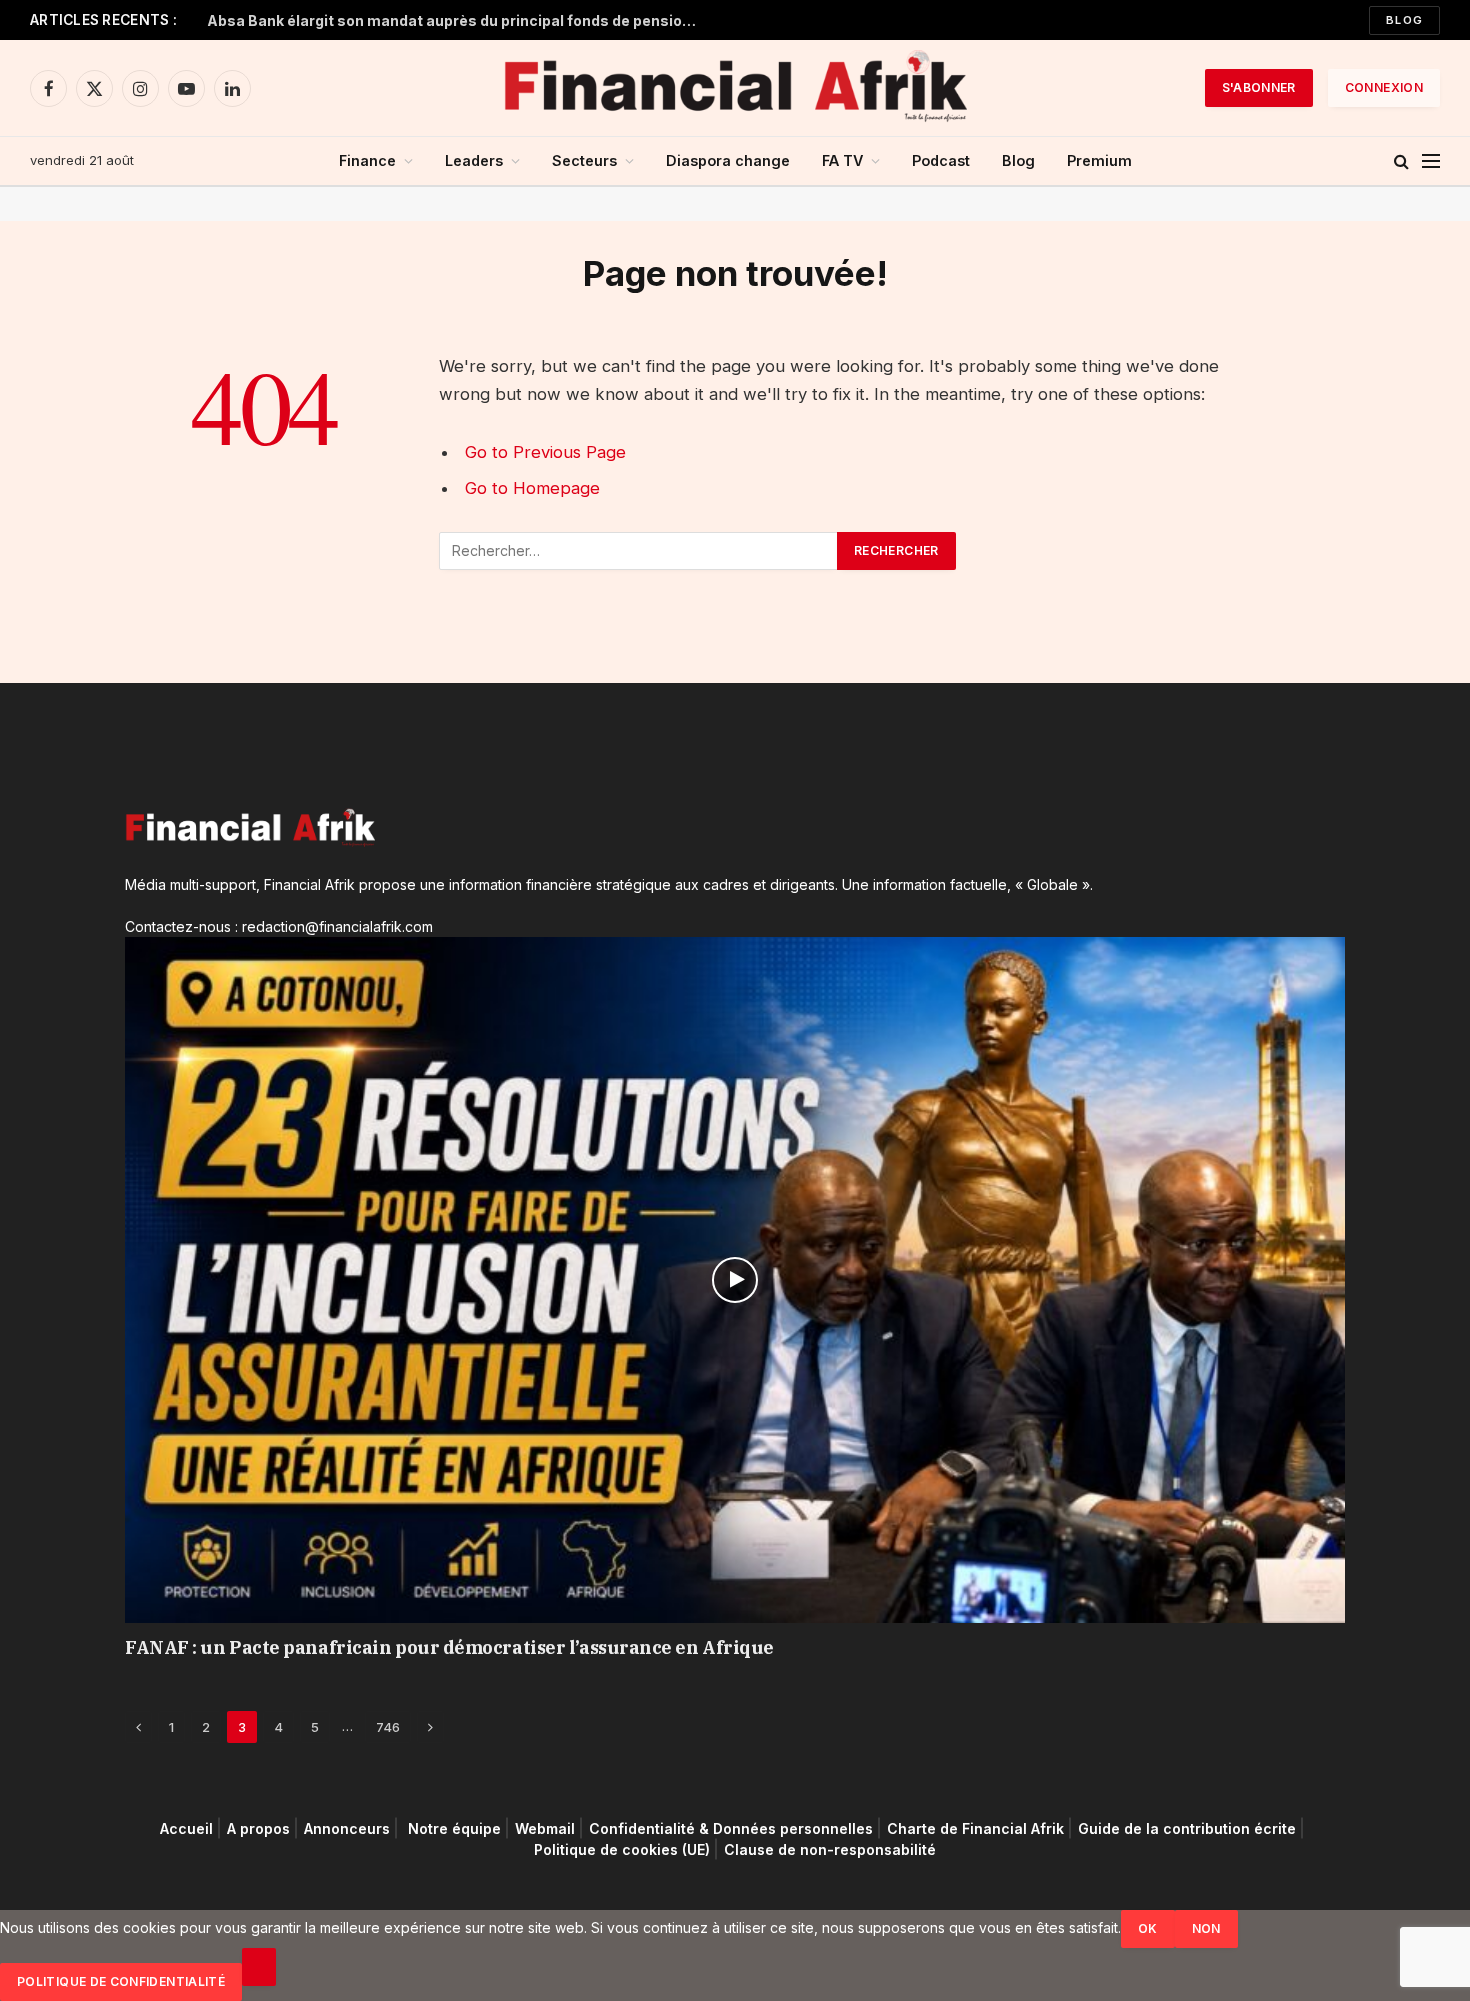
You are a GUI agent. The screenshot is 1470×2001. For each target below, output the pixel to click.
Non (1206, 1928)
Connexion (1384, 87)
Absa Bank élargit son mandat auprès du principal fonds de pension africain (457, 20)
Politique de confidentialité (121, 1981)
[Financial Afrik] (735, 88)
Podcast (941, 160)
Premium (1099, 160)
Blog (1404, 20)
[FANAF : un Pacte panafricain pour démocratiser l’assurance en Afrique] (735, 1280)
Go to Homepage (532, 488)
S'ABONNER (1259, 87)
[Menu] (1431, 161)
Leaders (474, 160)
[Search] (1401, 161)
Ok (1148, 1928)
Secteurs (584, 160)
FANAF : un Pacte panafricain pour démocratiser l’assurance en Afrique (449, 1647)
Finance (367, 160)
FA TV (842, 160)
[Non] (259, 1967)
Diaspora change (728, 160)
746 (388, 1727)
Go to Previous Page (545, 452)
